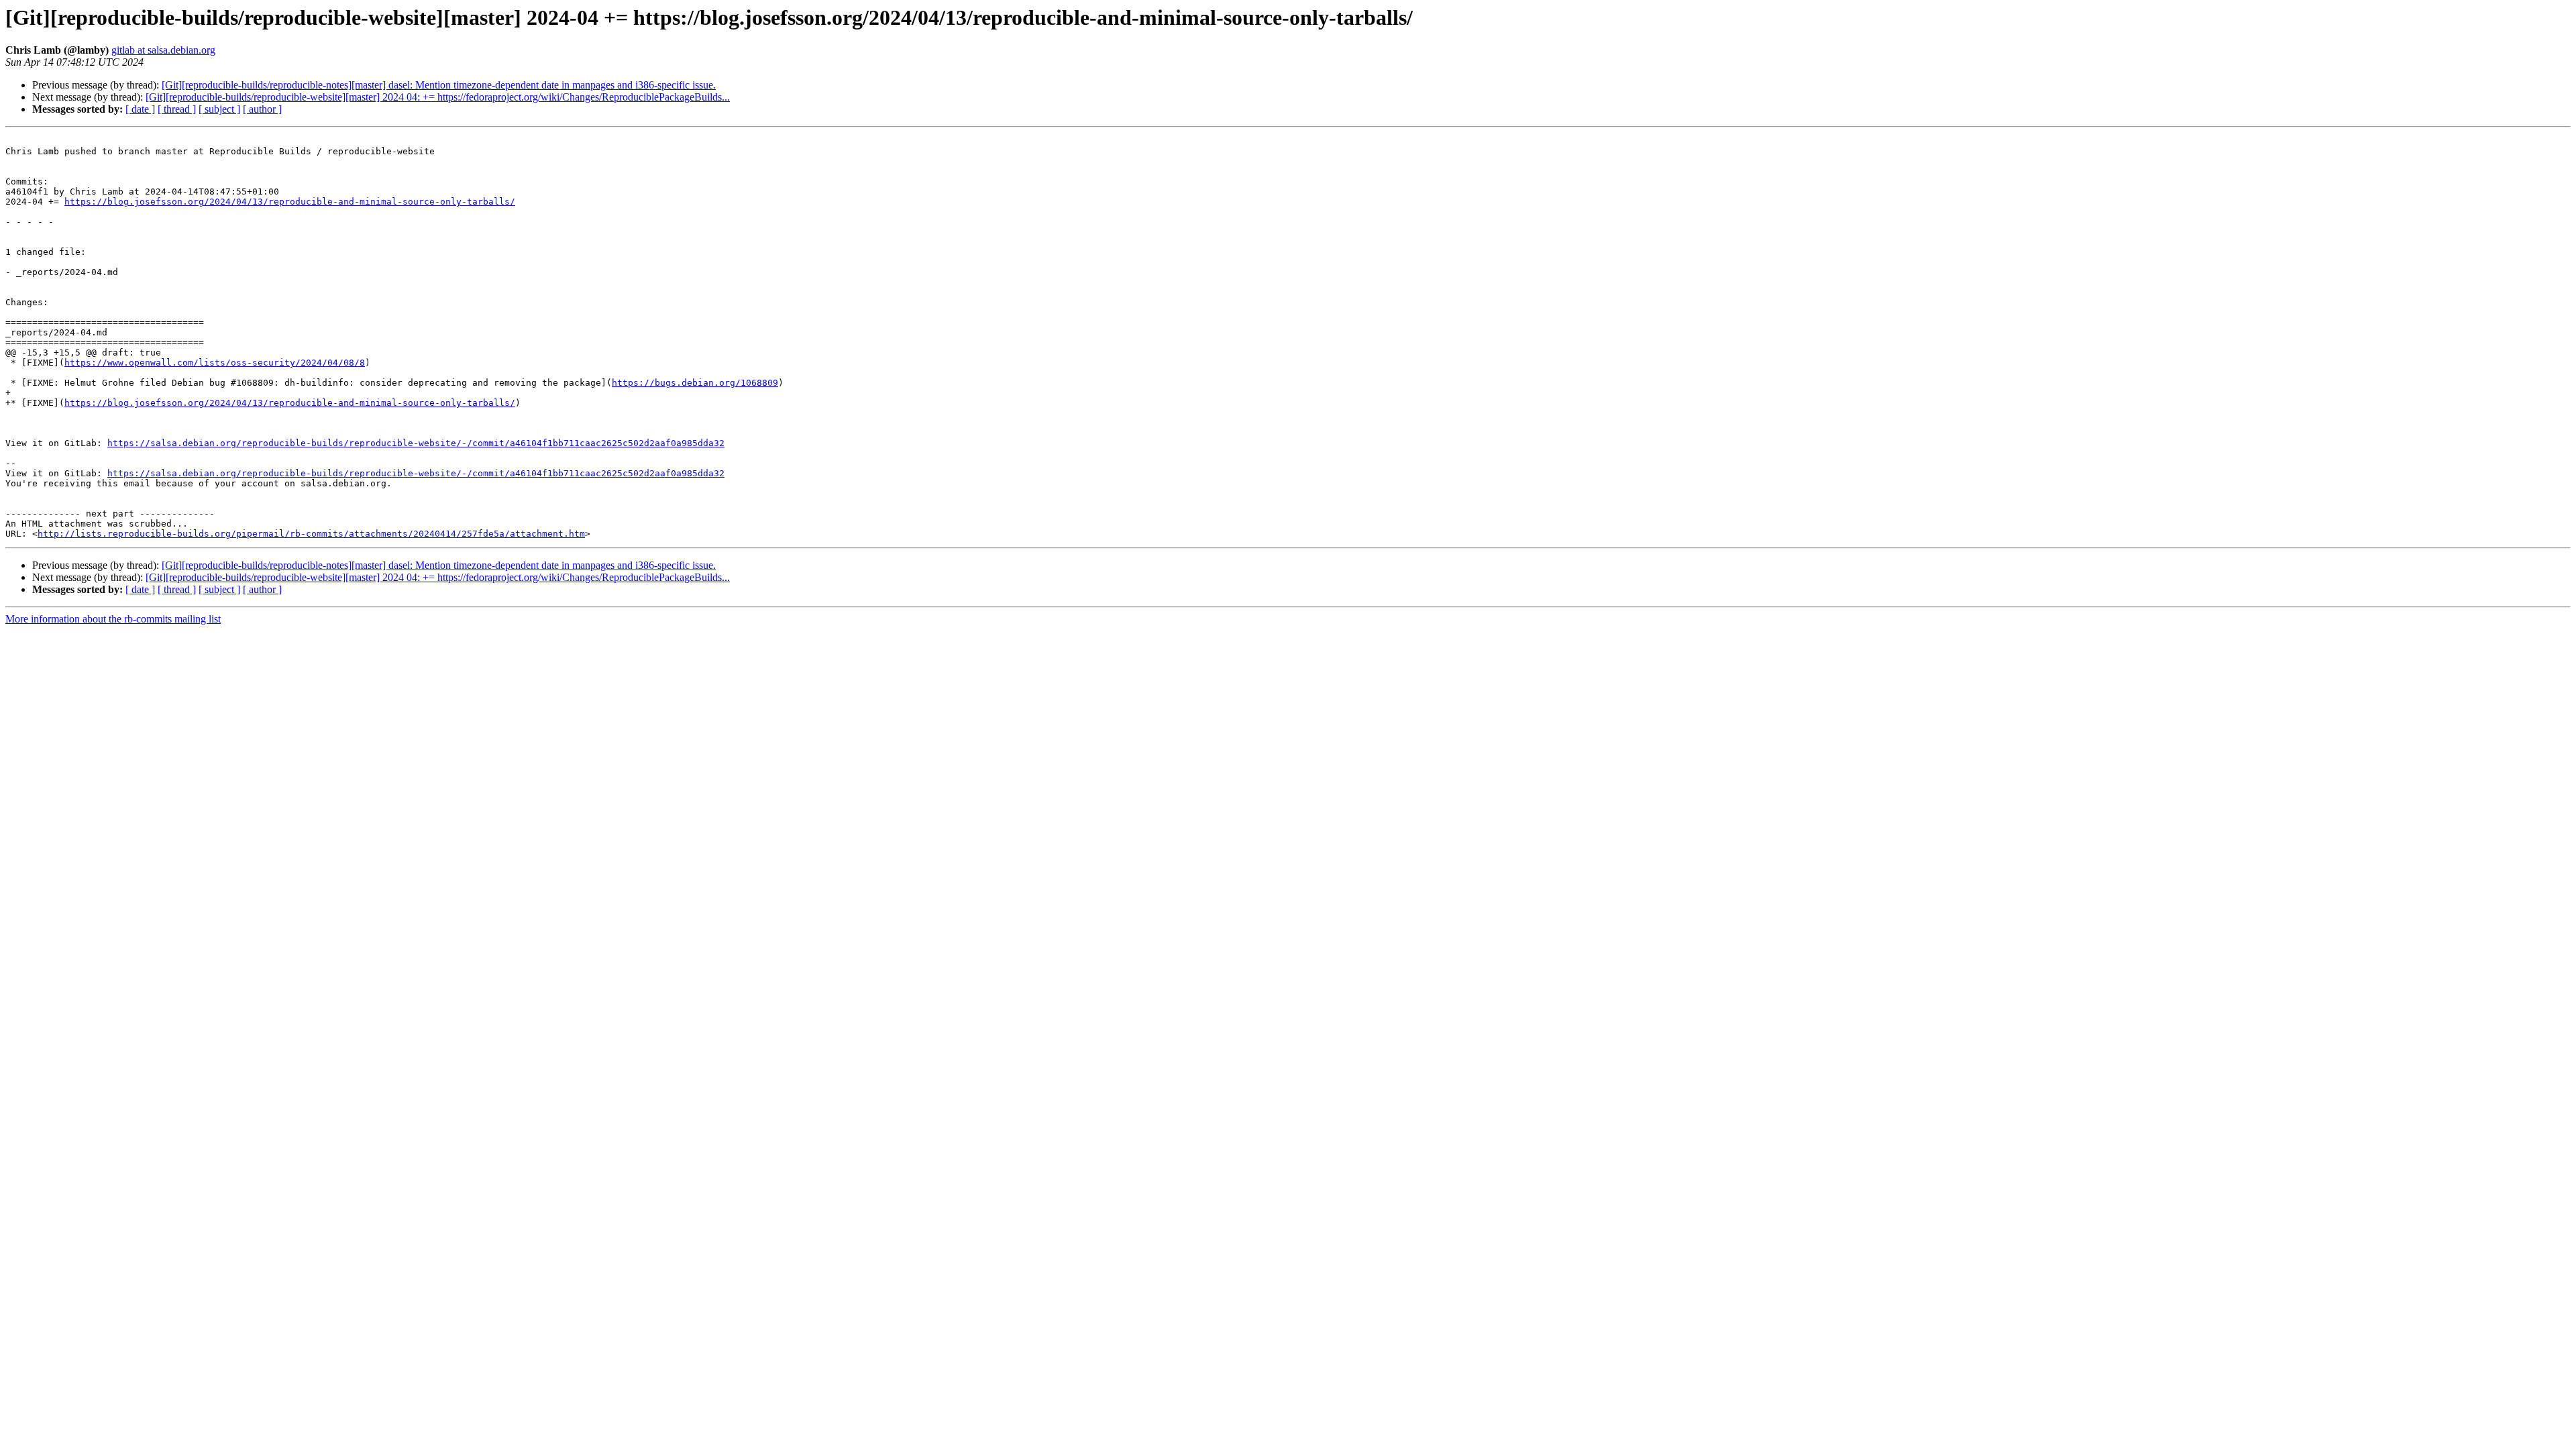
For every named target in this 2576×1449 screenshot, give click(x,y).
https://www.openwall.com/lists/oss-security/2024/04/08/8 (215, 363)
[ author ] (262, 109)
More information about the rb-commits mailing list (113, 619)
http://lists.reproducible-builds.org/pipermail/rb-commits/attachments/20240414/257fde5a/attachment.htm (311, 534)
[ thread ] (177, 109)
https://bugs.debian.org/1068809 (695, 383)
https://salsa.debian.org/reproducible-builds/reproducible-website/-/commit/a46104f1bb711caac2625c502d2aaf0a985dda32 (416, 443)
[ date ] (140, 109)
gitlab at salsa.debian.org (163, 50)
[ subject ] (219, 109)
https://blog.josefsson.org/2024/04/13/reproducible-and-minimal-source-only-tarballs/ (290, 202)
